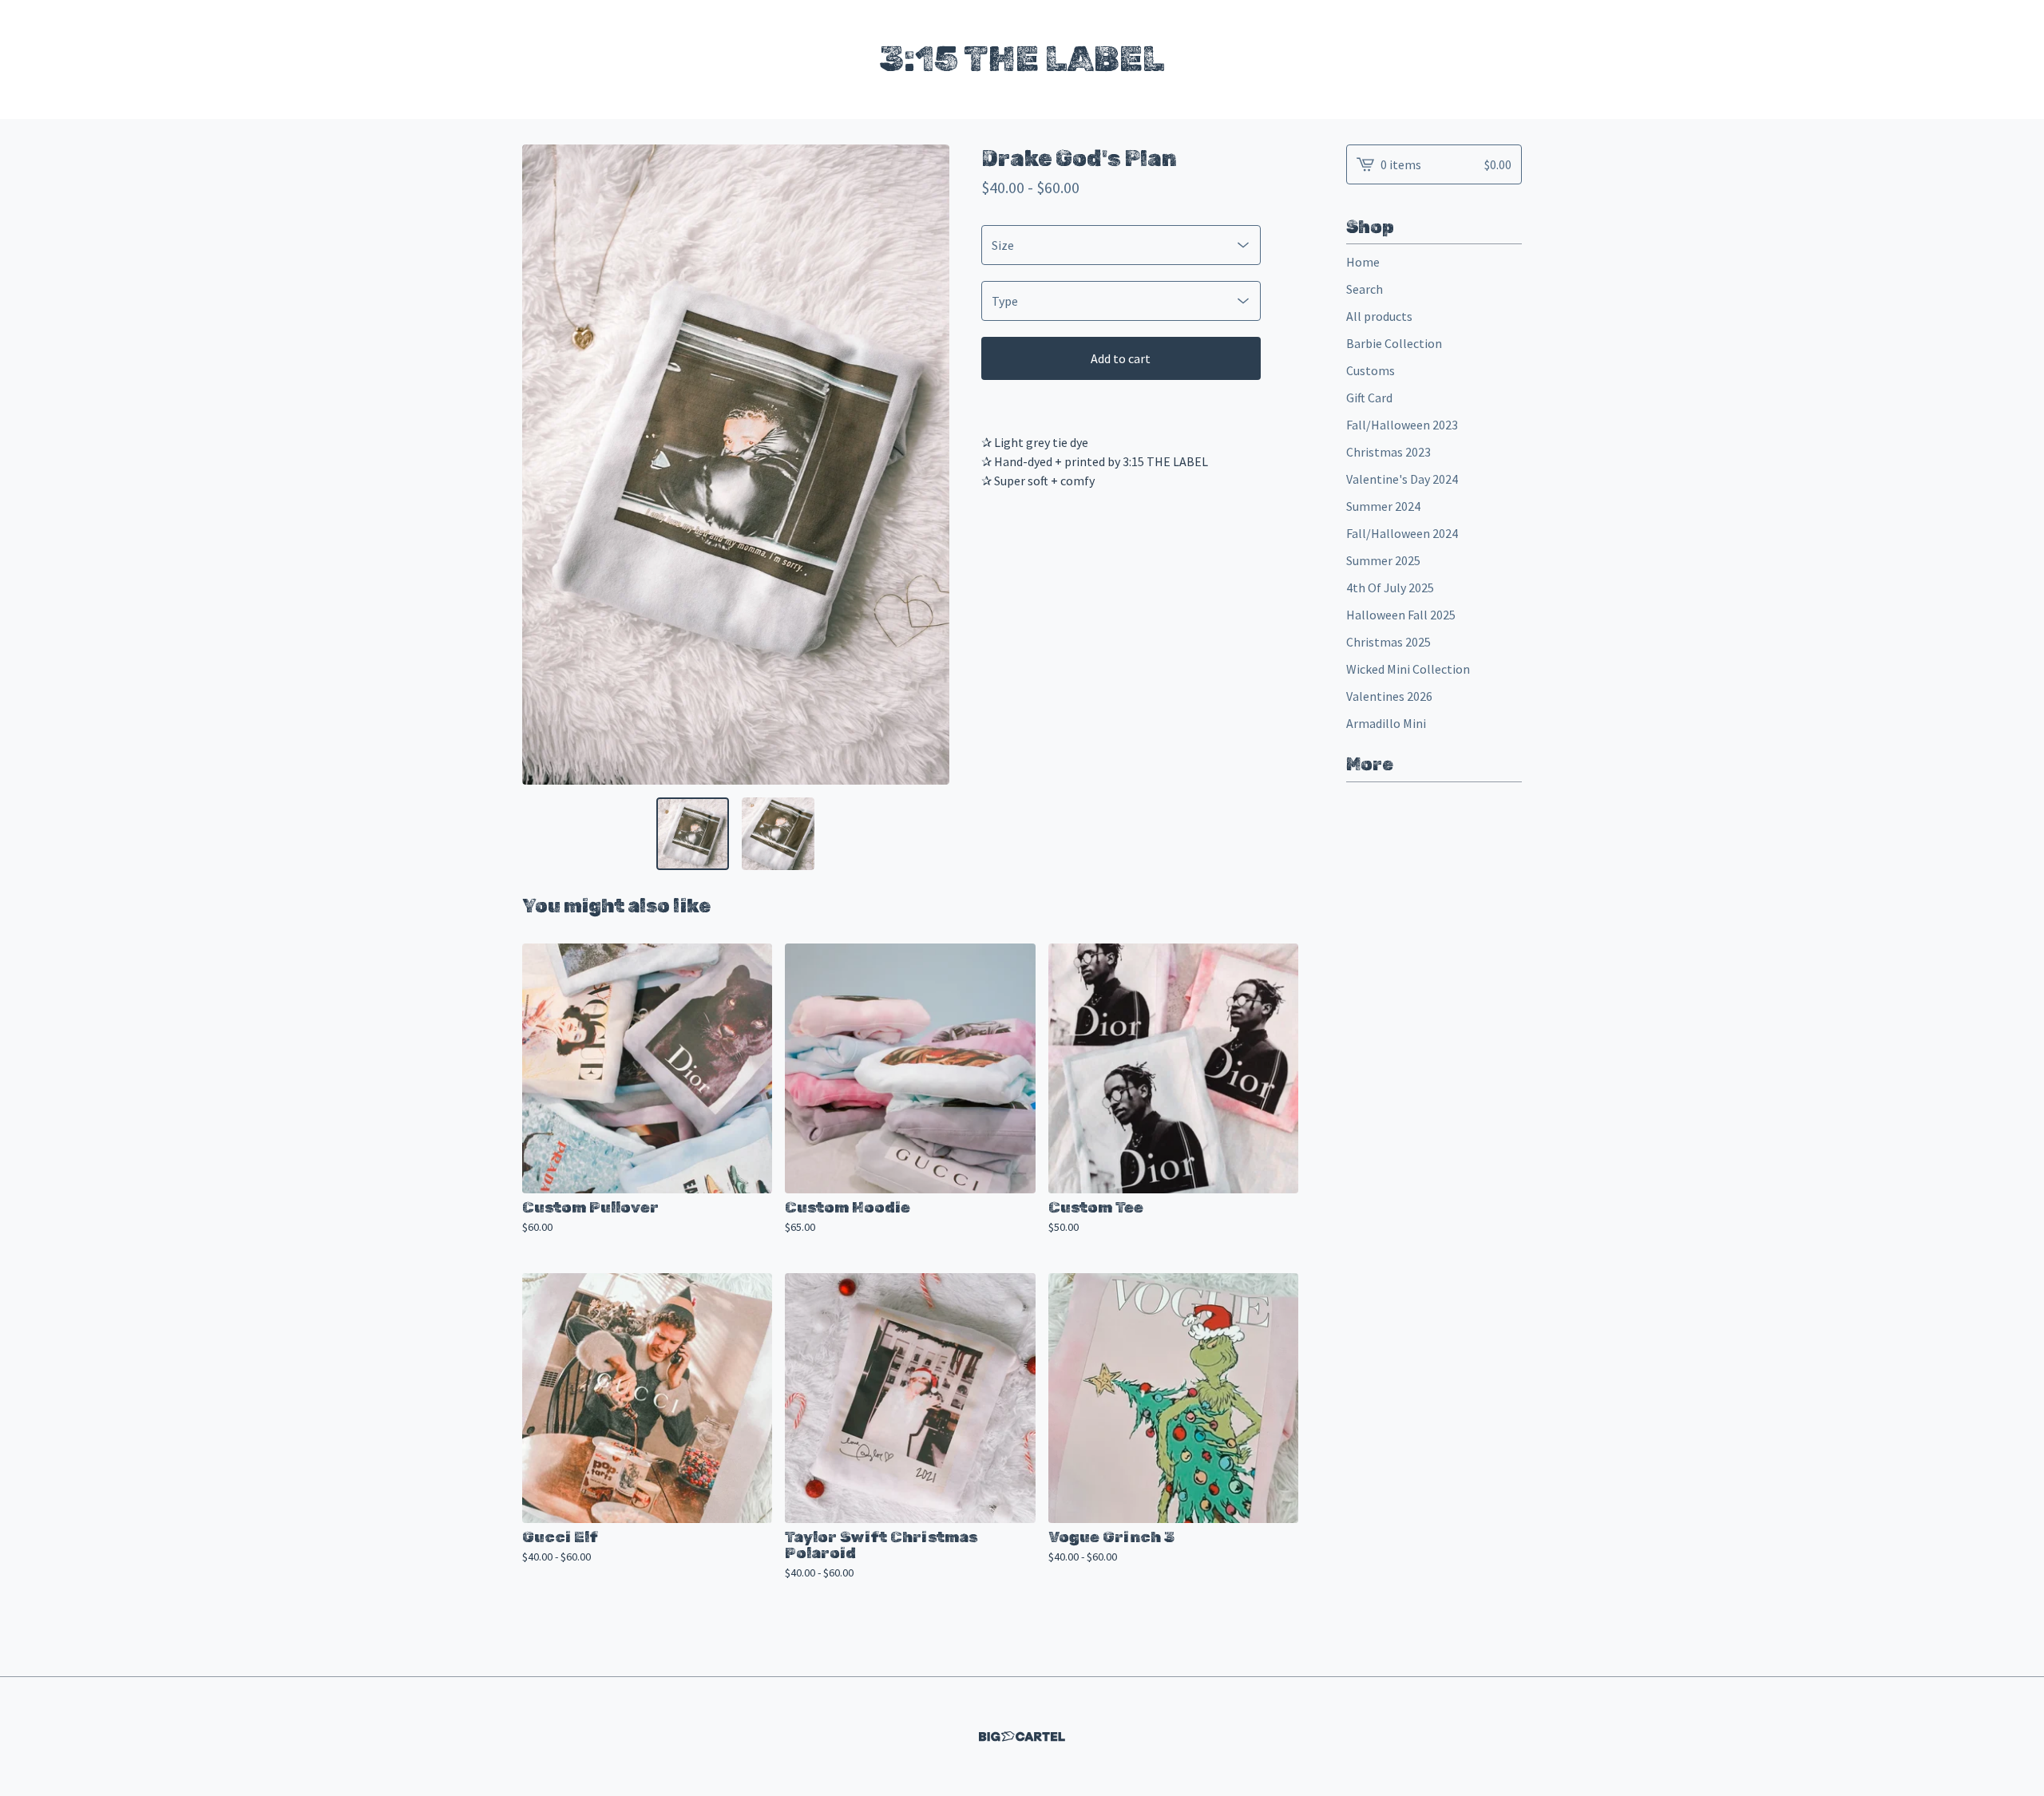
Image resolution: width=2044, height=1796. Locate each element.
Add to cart (1121, 358)
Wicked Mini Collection (1408, 669)
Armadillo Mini (1386, 723)
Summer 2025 (1383, 560)
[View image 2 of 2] (778, 834)
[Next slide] (927, 465)
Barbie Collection (1394, 343)
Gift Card (1369, 398)
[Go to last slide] (545, 465)
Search (1365, 289)
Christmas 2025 (1388, 642)
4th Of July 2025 (1390, 587)
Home (1363, 262)
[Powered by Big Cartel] (1022, 1737)
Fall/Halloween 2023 (1402, 425)
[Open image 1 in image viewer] (736, 465)
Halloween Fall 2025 (1401, 615)
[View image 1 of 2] (693, 834)
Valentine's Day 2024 (1402, 479)
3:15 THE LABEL (1022, 59)
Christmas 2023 (1388, 452)
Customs (1371, 370)
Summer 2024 (1383, 506)
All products (1379, 316)
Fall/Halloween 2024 (1402, 533)
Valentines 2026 (1389, 696)
